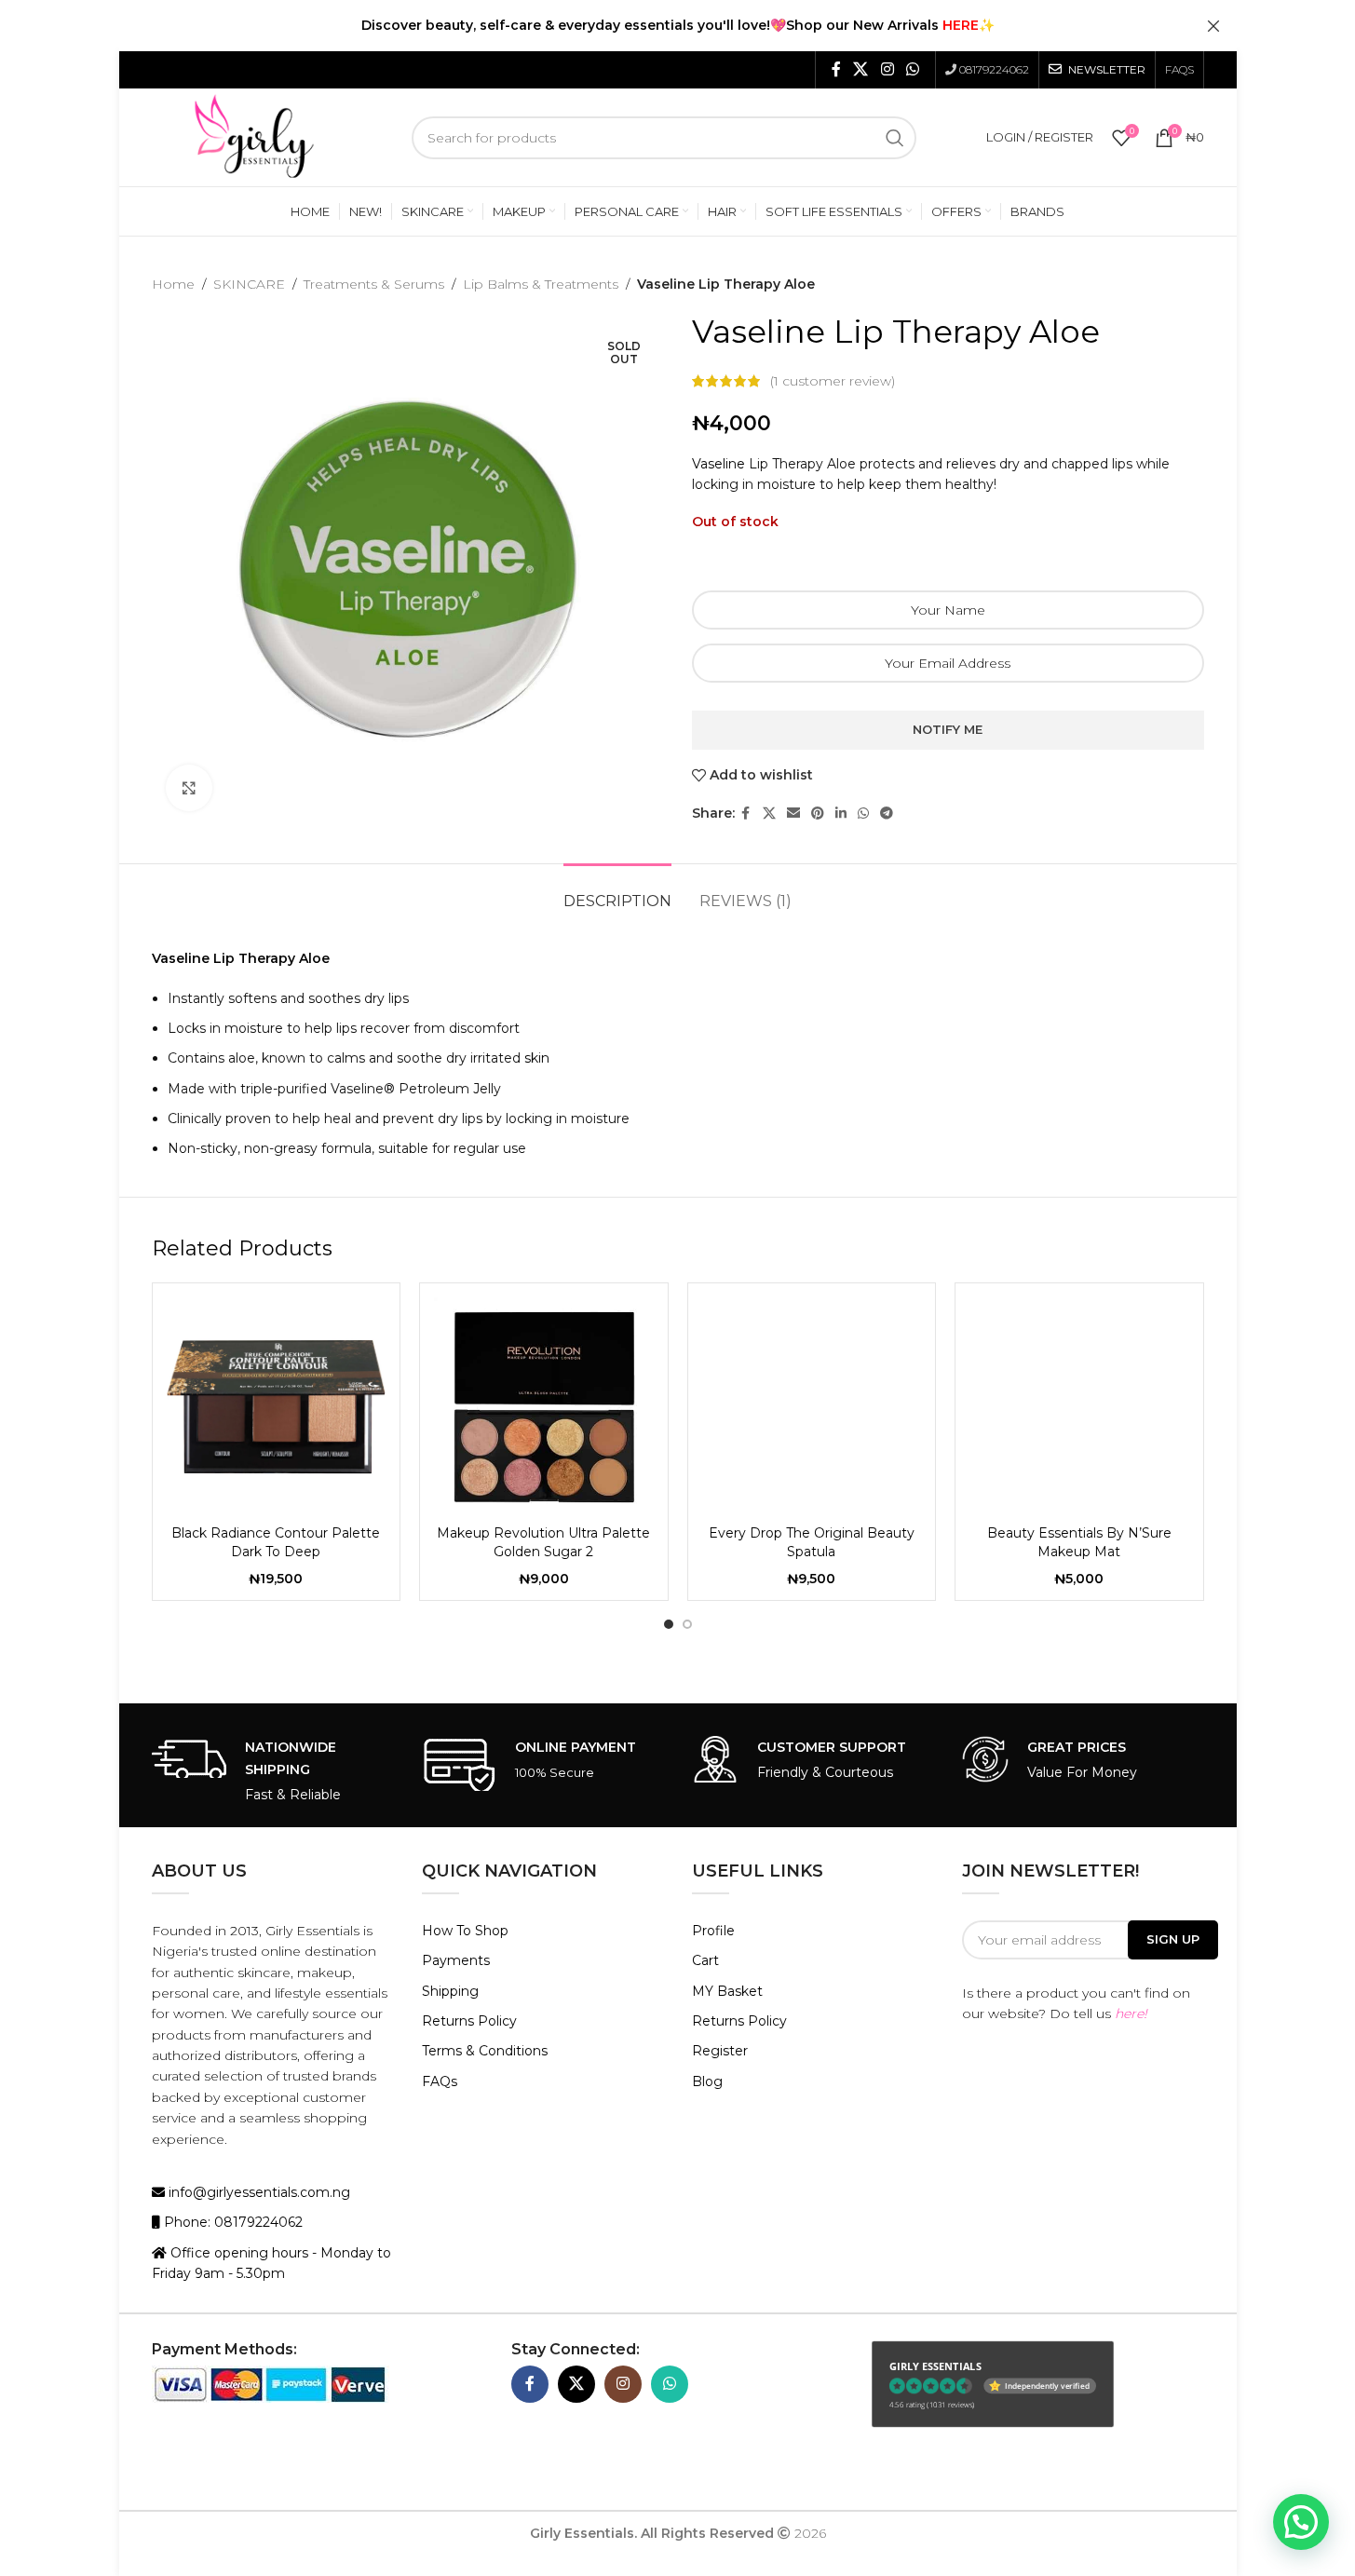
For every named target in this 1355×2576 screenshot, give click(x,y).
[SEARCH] (895, 138)
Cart (705, 1960)
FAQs (440, 2081)
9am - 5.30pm (240, 2273)
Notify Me (948, 729)
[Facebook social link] (836, 69)
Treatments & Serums (374, 284)
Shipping (450, 1991)
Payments (456, 1960)
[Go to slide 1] (669, 1624)
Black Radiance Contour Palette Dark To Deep (276, 1542)
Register (720, 2051)
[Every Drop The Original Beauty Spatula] (812, 1407)
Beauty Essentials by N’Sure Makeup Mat (1079, 1542)
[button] (1301, 2522)
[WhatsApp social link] (912, 69)
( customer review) (833, 381)
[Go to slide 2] (687, 1624)
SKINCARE (249, 284)
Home (173, 284)
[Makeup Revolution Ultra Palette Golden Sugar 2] (544, 1407)
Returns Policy (469, 2021)
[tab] (617, 892)
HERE (961, 25)
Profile (713, 1931)
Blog (707, 2081)
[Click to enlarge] (189, 788)
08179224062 (994, 69)
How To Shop (465, 1931)
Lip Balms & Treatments (541, 284)
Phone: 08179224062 (231, 2222)
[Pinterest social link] (818, 813)
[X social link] (861, 69)
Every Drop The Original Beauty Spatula (812, 1542)
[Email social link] (793, 813)
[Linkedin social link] (841, 813)
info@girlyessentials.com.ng (257, 2192)
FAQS (1179, 69)
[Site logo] (254, 136)
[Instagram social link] (887, 69)
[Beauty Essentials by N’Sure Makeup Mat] (1079, 1407)
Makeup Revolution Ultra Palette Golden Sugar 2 (543, 1542)
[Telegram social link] (887, 813)
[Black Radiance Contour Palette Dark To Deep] (277, 1407)
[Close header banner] (1213, 26)
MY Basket (727, 1991)
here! (1131, 2013)
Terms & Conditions (485, 2051)
